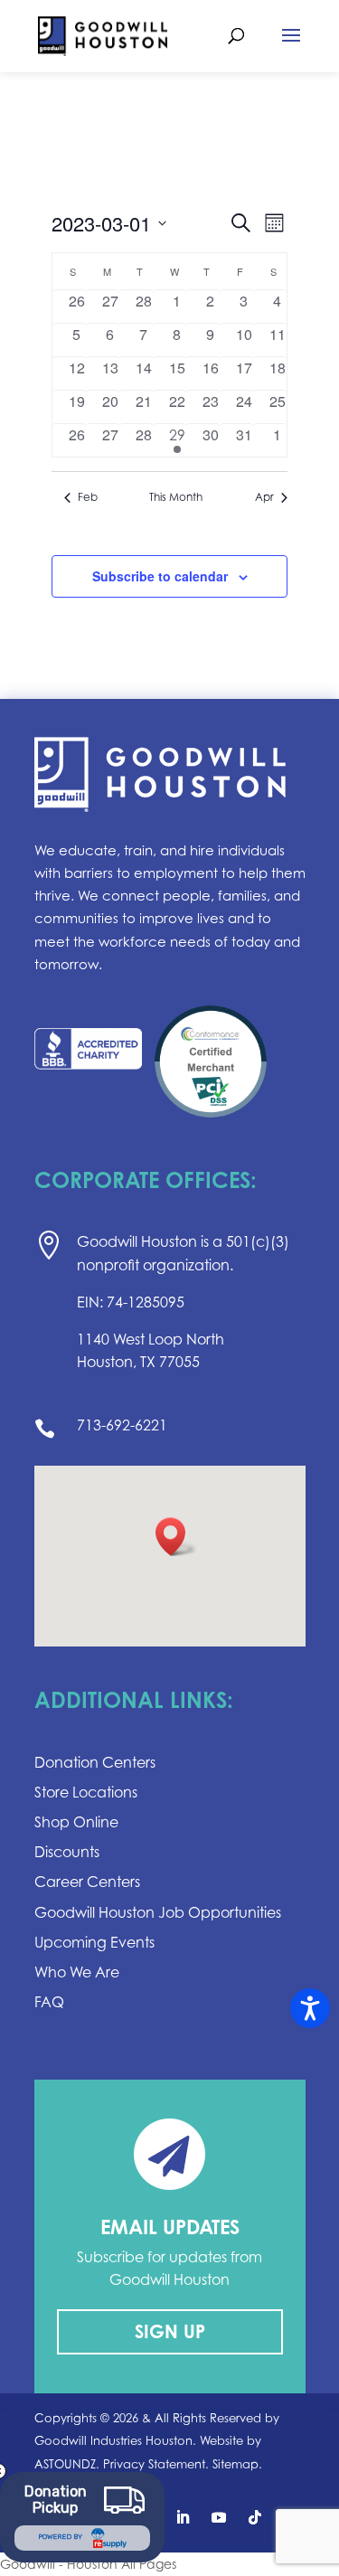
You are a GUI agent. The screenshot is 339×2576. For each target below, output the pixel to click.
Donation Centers (95, 1762)
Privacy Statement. (156, 2464)
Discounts (67, 1852)
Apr (264, 497)
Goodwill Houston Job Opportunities (158, 1912)
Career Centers (87, 1882)
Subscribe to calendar (160, 576)
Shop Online (76, 1822)
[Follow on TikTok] (255, 2517)
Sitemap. (237, 2464)
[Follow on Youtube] (219, 2517)
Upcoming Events (94, 1942)
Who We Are (77, 1972)
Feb (88, 497)
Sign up (170, 2331)
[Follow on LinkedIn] (183, 2517)
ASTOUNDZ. (67, 2464)
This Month (176, 497)
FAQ (49, 2002)
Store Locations (86, 1792)
